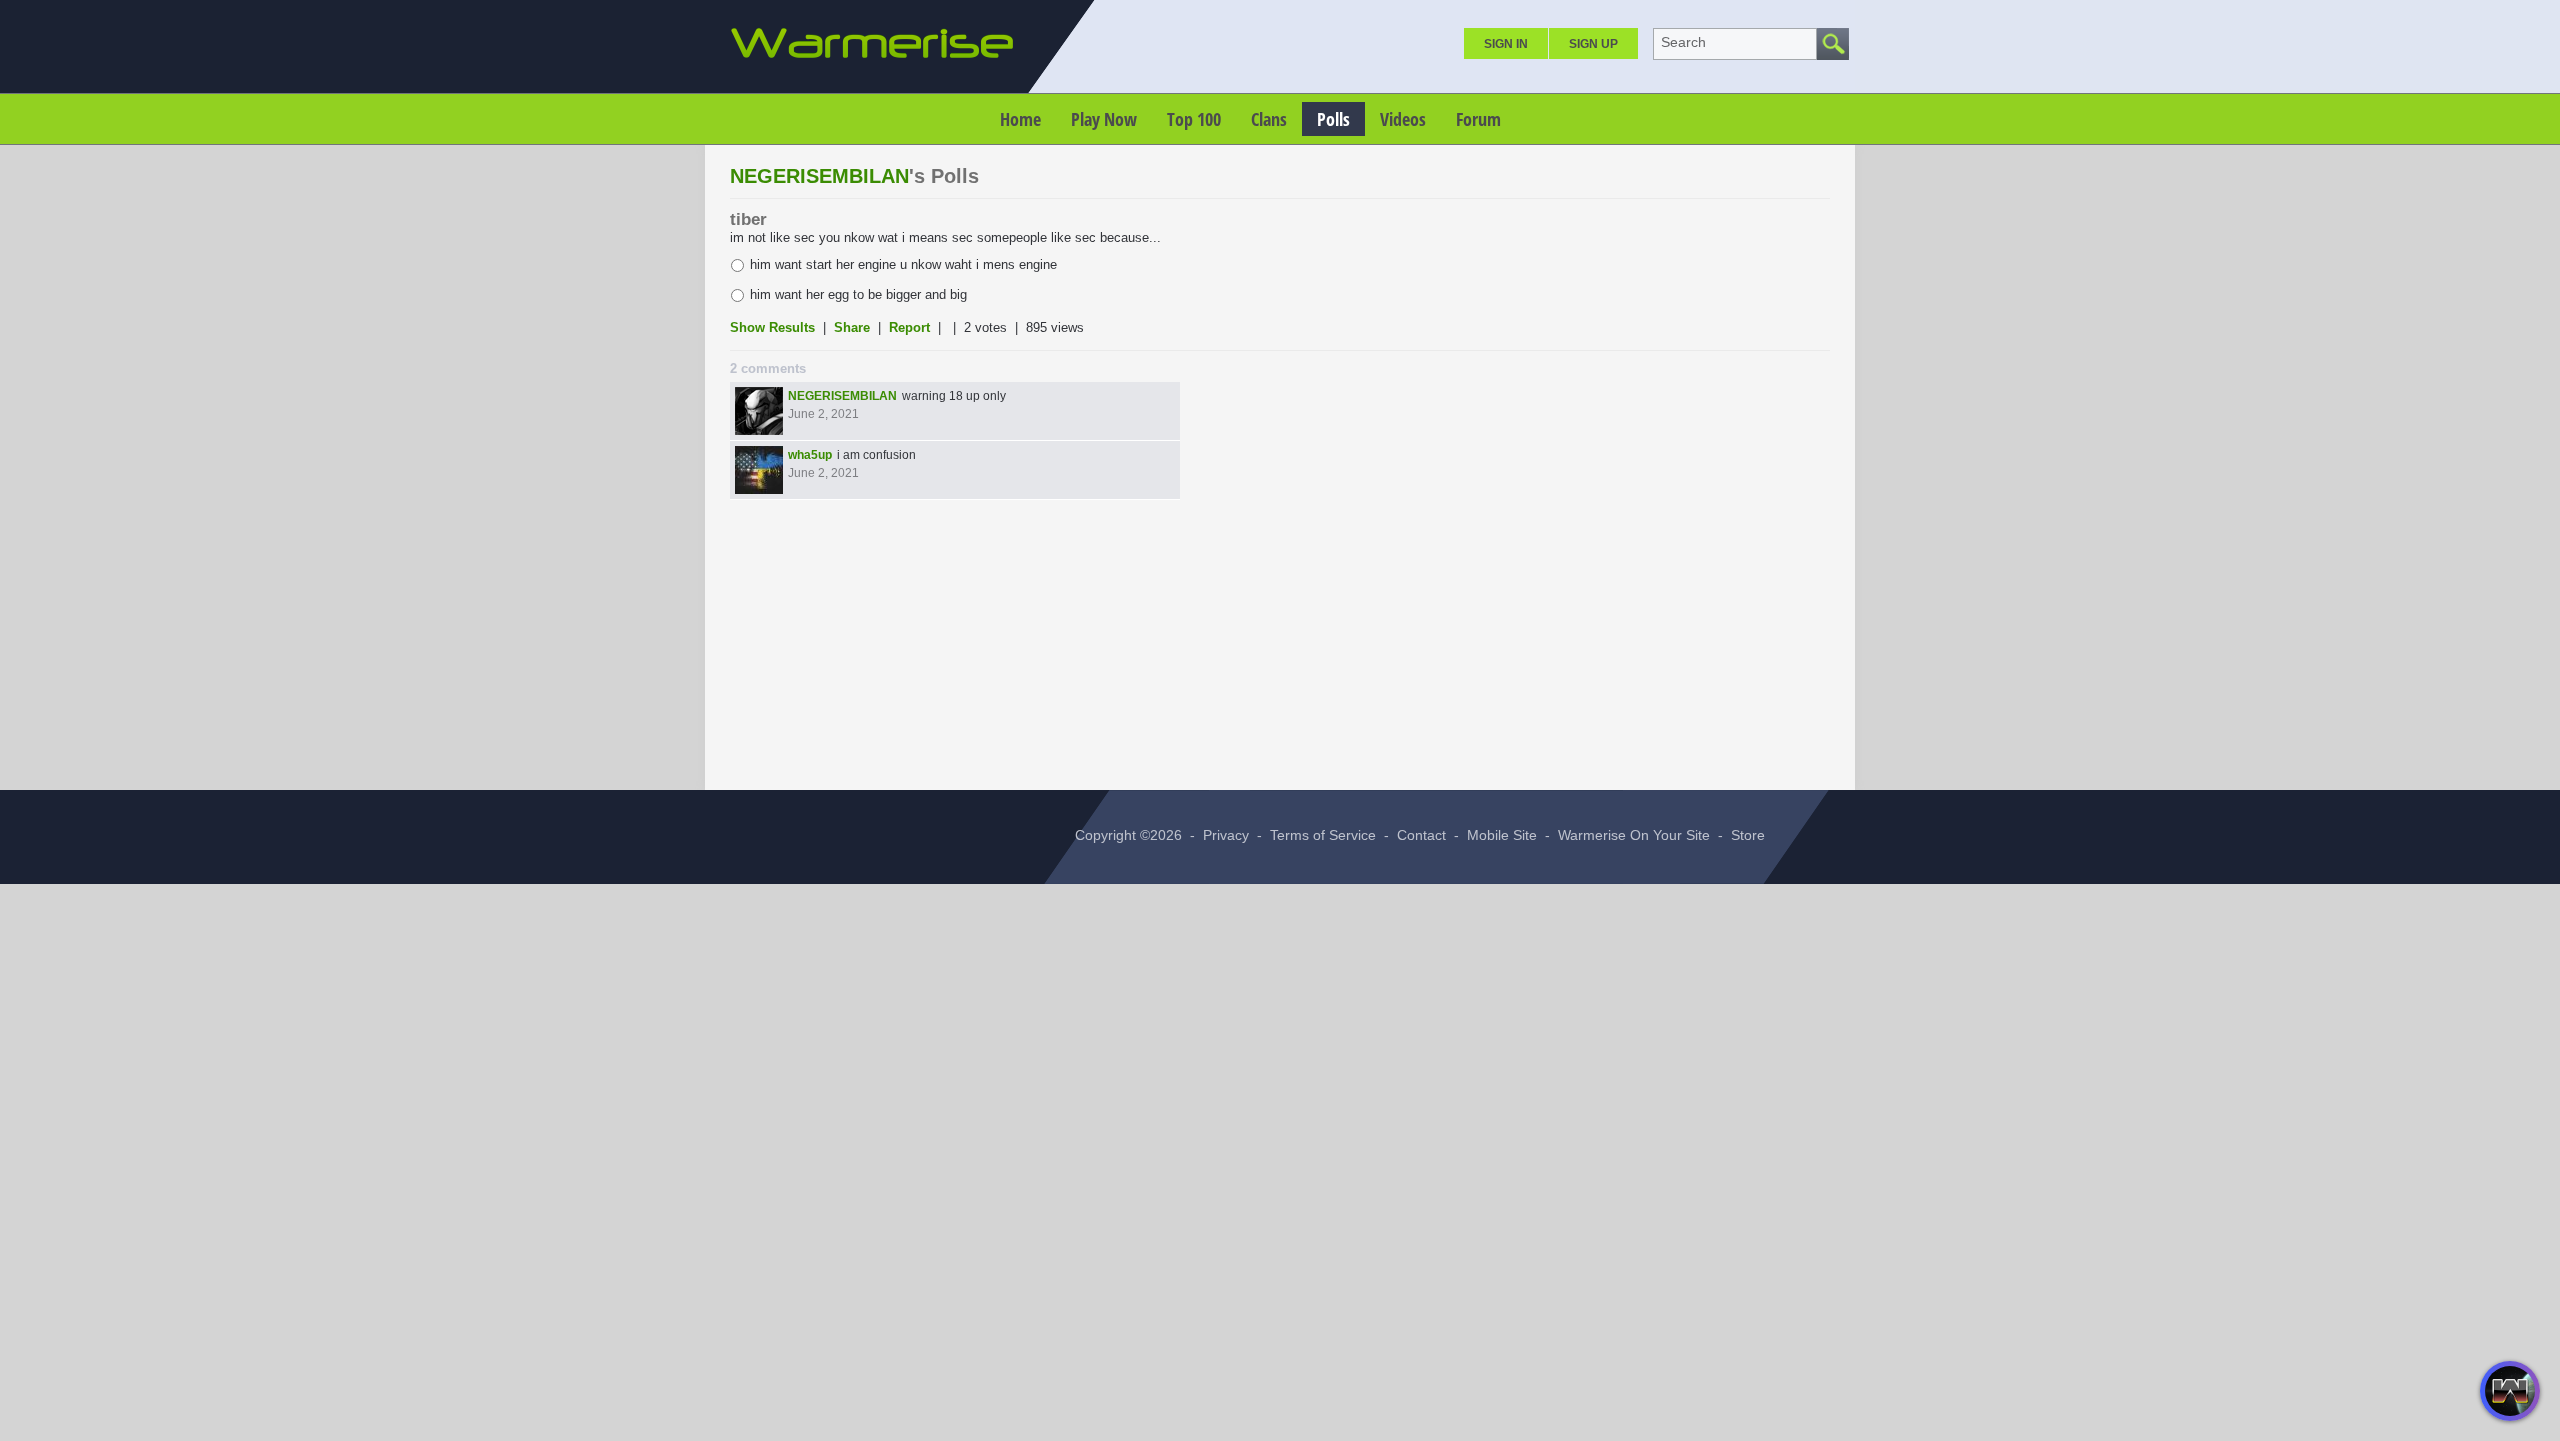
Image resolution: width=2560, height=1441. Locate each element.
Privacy (1226, 835)
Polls (1333, 119)
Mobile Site (1502, 835)
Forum (1478, 119)
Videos (1403, 119)
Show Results (774, 327)
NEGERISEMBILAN (819, 176)
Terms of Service (1323, 835)
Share (852, 327)
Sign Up (1593, 44)
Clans (1269, 119)
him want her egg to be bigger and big (858, 294)
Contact (1421, 835)
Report (909, 327)
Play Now (1104, 119)
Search (1683, 42)
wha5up (810, 455)
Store (1748, 835)
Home (1020, 119)
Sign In (1506, 44)
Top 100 (1194, 119)
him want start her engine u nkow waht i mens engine (903, 264)
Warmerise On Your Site (1634, 835)
